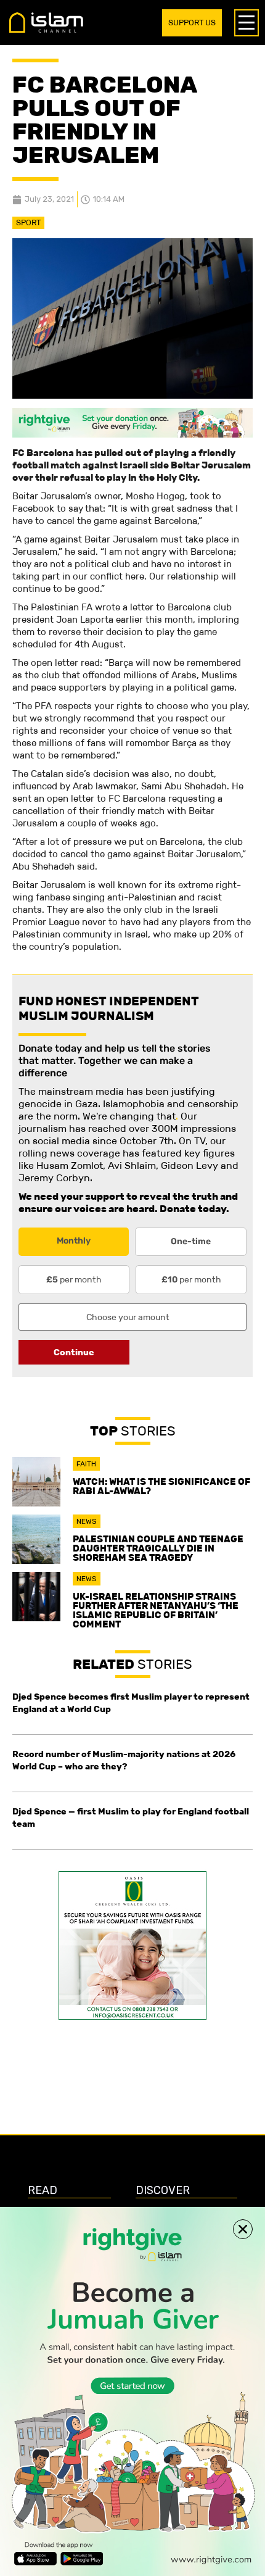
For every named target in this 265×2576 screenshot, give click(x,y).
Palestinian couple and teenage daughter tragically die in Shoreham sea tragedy (158, 1548)
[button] (243, 2229)
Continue (74, 1352)
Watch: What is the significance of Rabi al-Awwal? (161, 1486)
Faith (86, 1464)
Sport (28, 222)
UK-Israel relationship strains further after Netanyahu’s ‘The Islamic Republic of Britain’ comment (156, 1610)
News (87, 1521)
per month (74, 1279)
